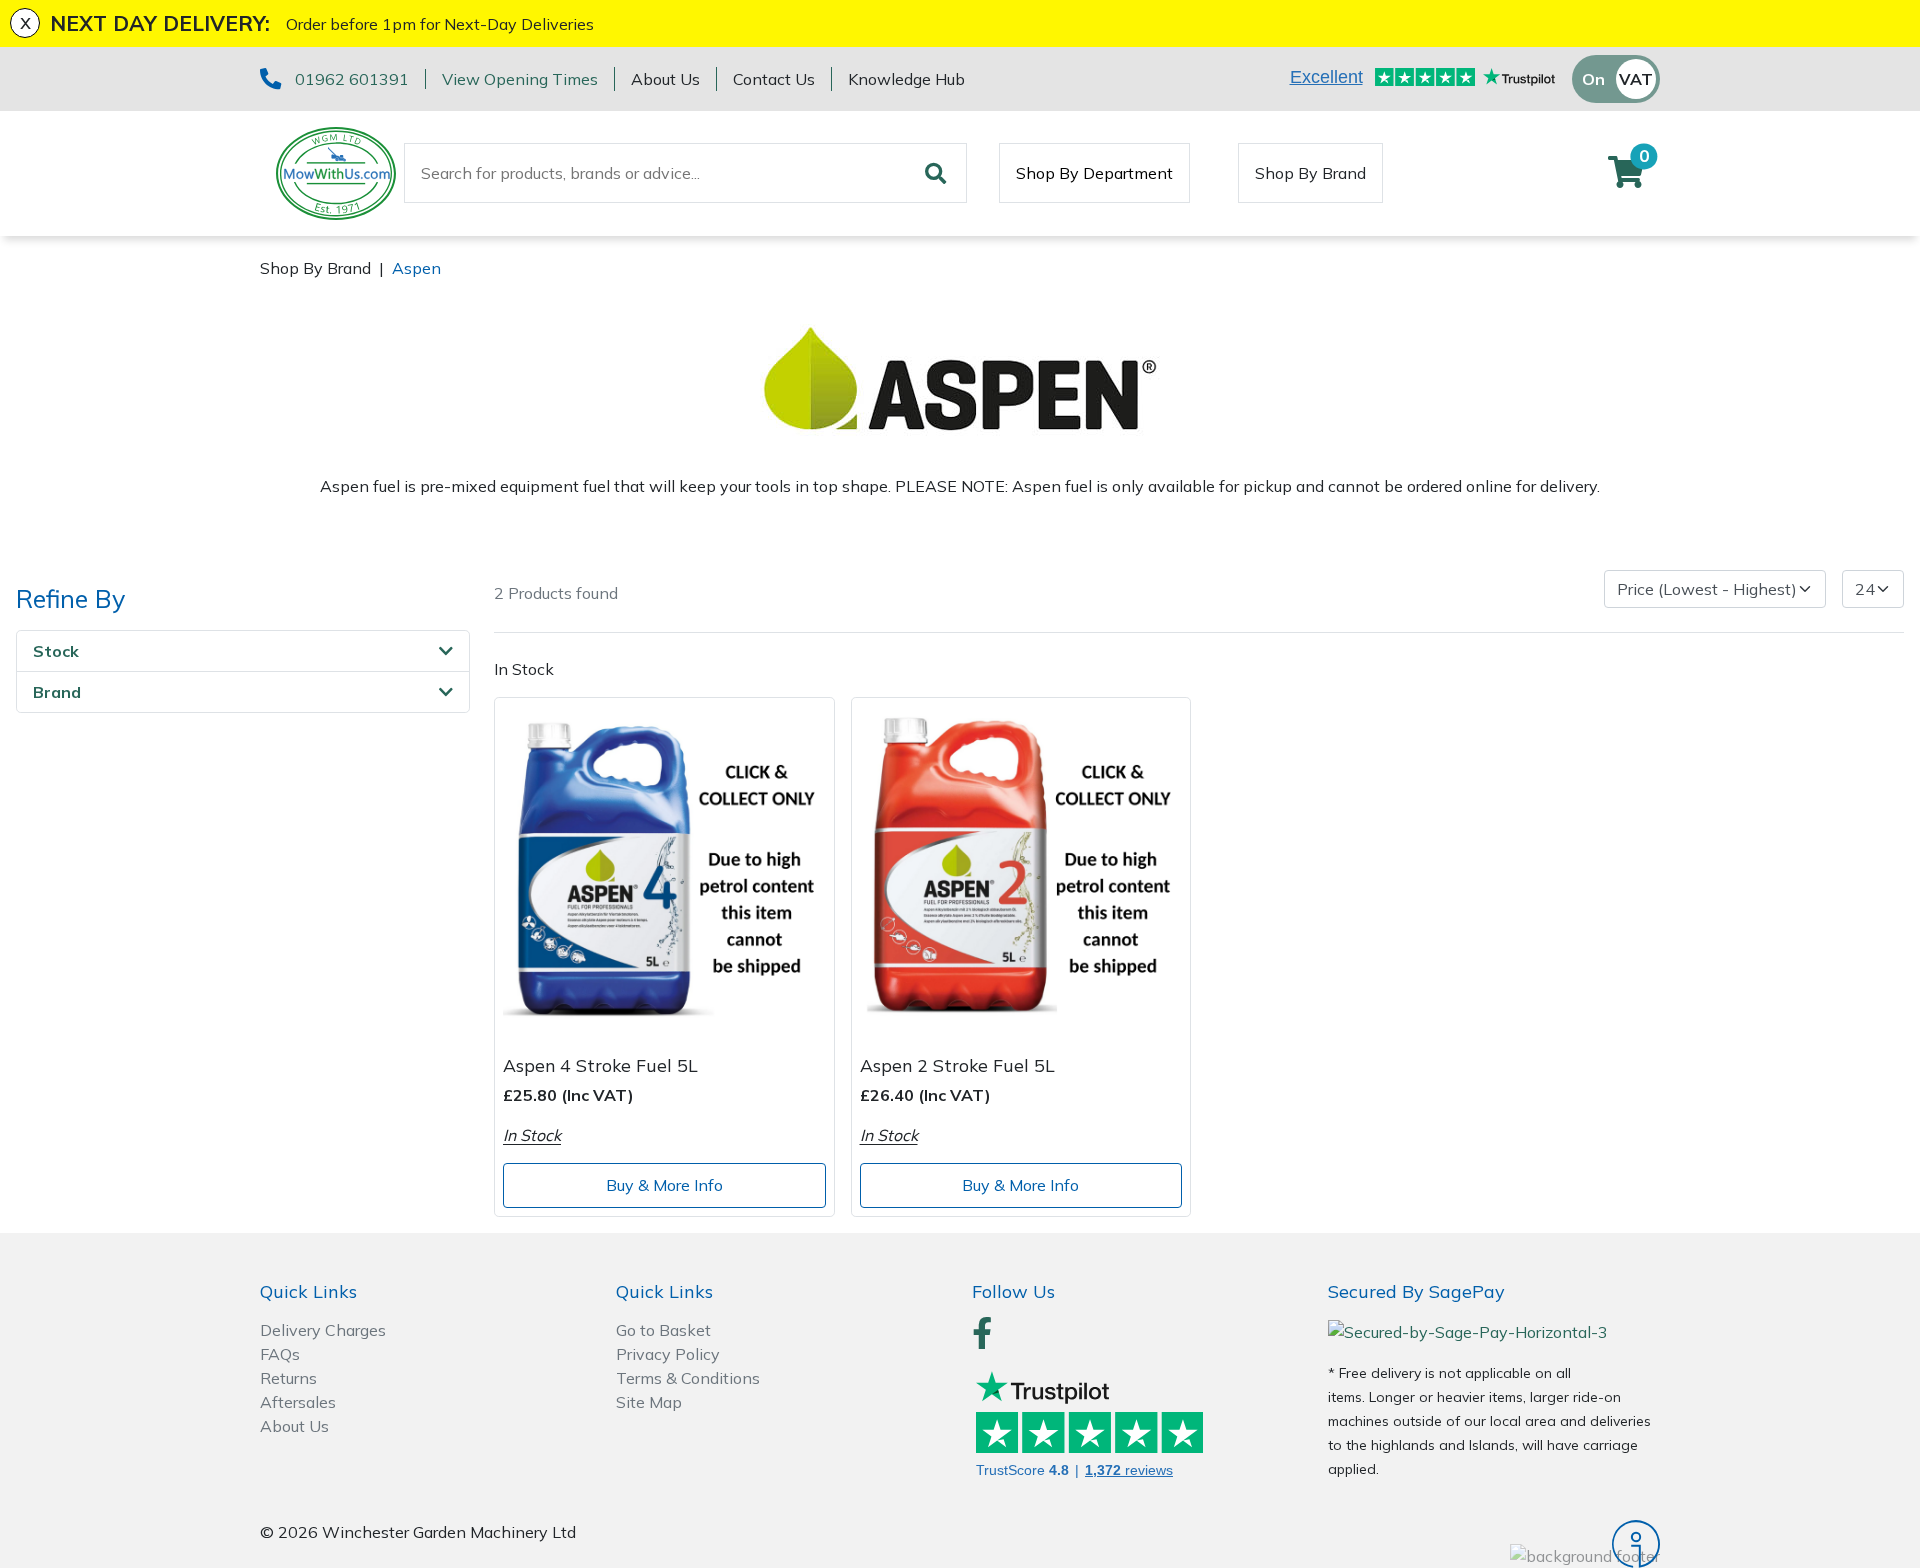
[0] (1626, 178)
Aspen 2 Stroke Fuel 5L (957, 1065)
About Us (665, 79)
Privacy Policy (668, 1354)
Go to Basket (663, 1330)
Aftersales (298, 1402)
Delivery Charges (323, 1330)
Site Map (649, 1402)
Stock (56, 651)
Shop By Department (1094, 173)
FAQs (280, 1354)
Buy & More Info (664, 1185)
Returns (288, 1378)
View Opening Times (520, 79)
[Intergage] (1494, 1544)
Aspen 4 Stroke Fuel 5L (600, 1065)
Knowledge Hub (906, 79)
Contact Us (774, 79)
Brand (57, 692)
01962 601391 (352, 79)
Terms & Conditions (688, 1378)
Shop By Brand (1310, 173)
